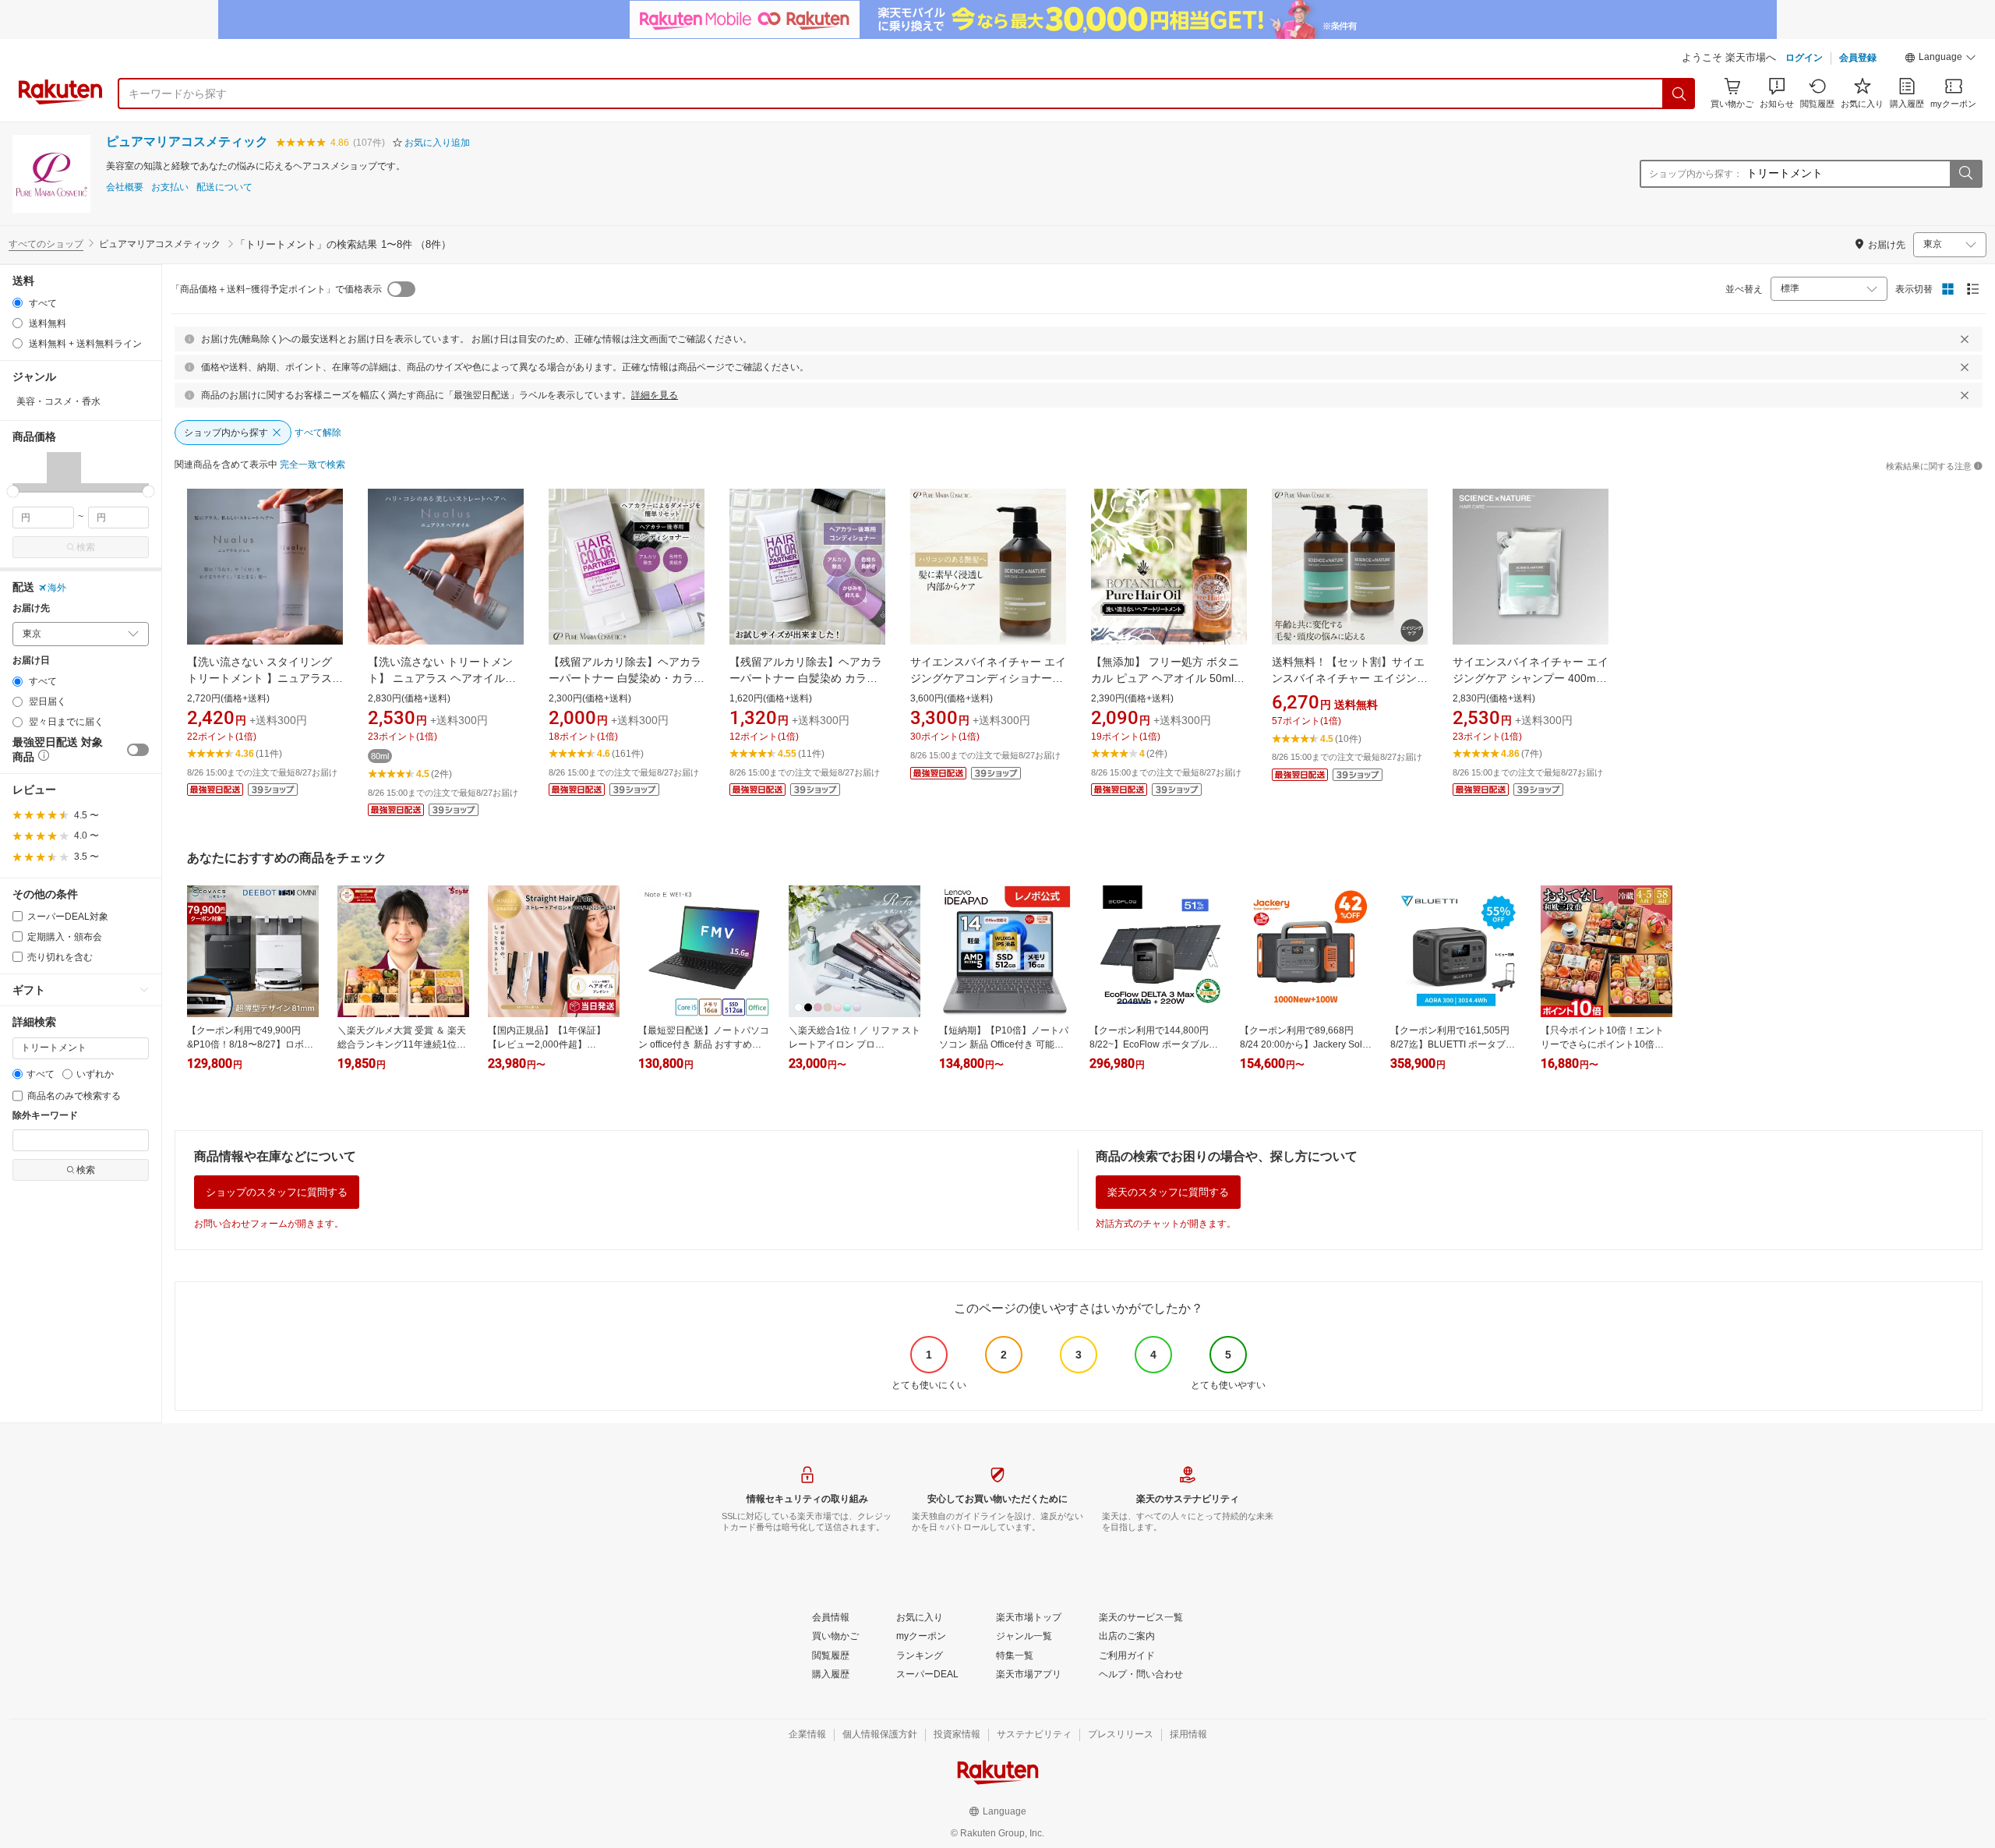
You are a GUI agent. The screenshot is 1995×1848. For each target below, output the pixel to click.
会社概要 (125, 187)
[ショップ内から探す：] (1965, 174)
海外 (57, 588)
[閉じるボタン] (1965, 339)
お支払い (170, 187)
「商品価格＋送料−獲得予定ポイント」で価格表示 (276, 289)
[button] (1940, 59)
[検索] (1679, 94)
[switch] (138, 750)
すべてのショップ (46, 244)
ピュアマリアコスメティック (187, 141)
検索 (86, 547)
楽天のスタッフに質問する (1168, 1192)
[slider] (13, 491)
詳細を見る (655, 395)
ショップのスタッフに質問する (277, 1192)
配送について (224, 187)
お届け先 (31, 608)
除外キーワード (45, 1116)
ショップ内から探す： (1696, 174)
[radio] (18, 303)
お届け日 (31, 661)
